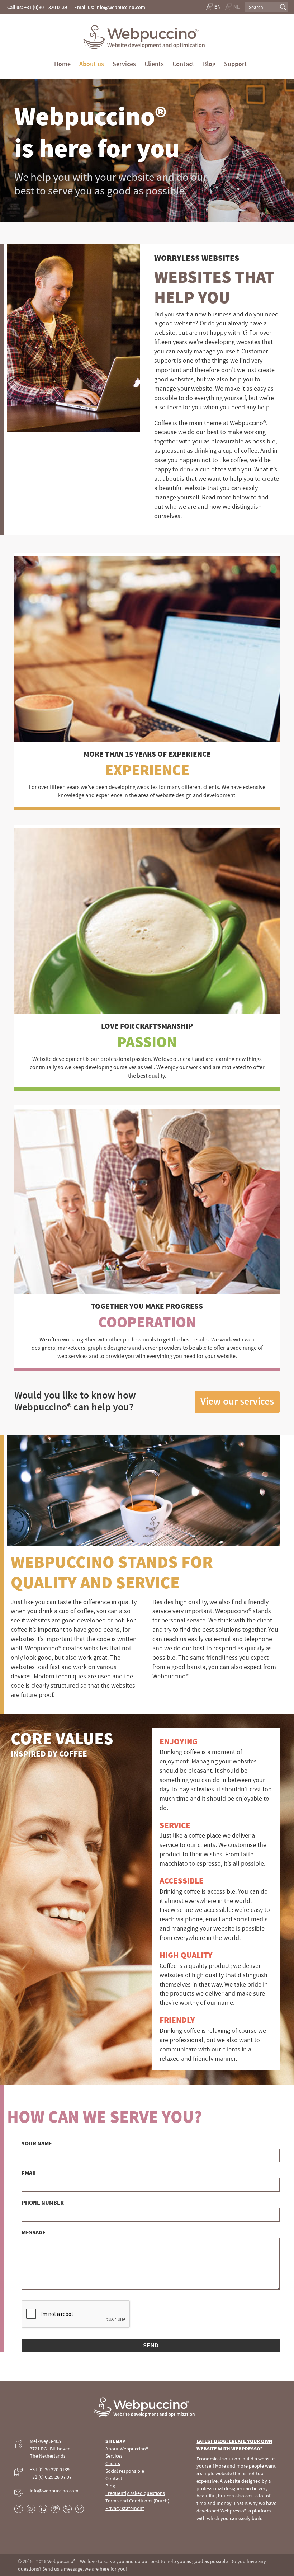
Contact (183, 64)
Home (62, 64)
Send (151, 2345)
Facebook (19, 2509)
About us (92, 64)
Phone (67, 2509)
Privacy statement (125, 2508)
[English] (213, 7)
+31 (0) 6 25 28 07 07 (51, 2477)
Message (34, 2232)
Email (29, 2173)
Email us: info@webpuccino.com (110, 7)
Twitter (31, 2509)
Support (236, 64)
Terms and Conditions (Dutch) (137, 2501)
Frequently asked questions (135, 2493)
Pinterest (55, 2509)
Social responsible (125, 2471)
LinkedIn (43, 2509)
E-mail (80, 2509)
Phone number (43, 2203)
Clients (154, 64)
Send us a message (62, 2569)
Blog (209, 64)
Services (124, 64)
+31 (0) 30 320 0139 (50, 2469)
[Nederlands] (233, 7)
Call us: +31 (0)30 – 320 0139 (37, 7)
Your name (37, 2143)
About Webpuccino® (127, 2449)
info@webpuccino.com (54, 2491)
